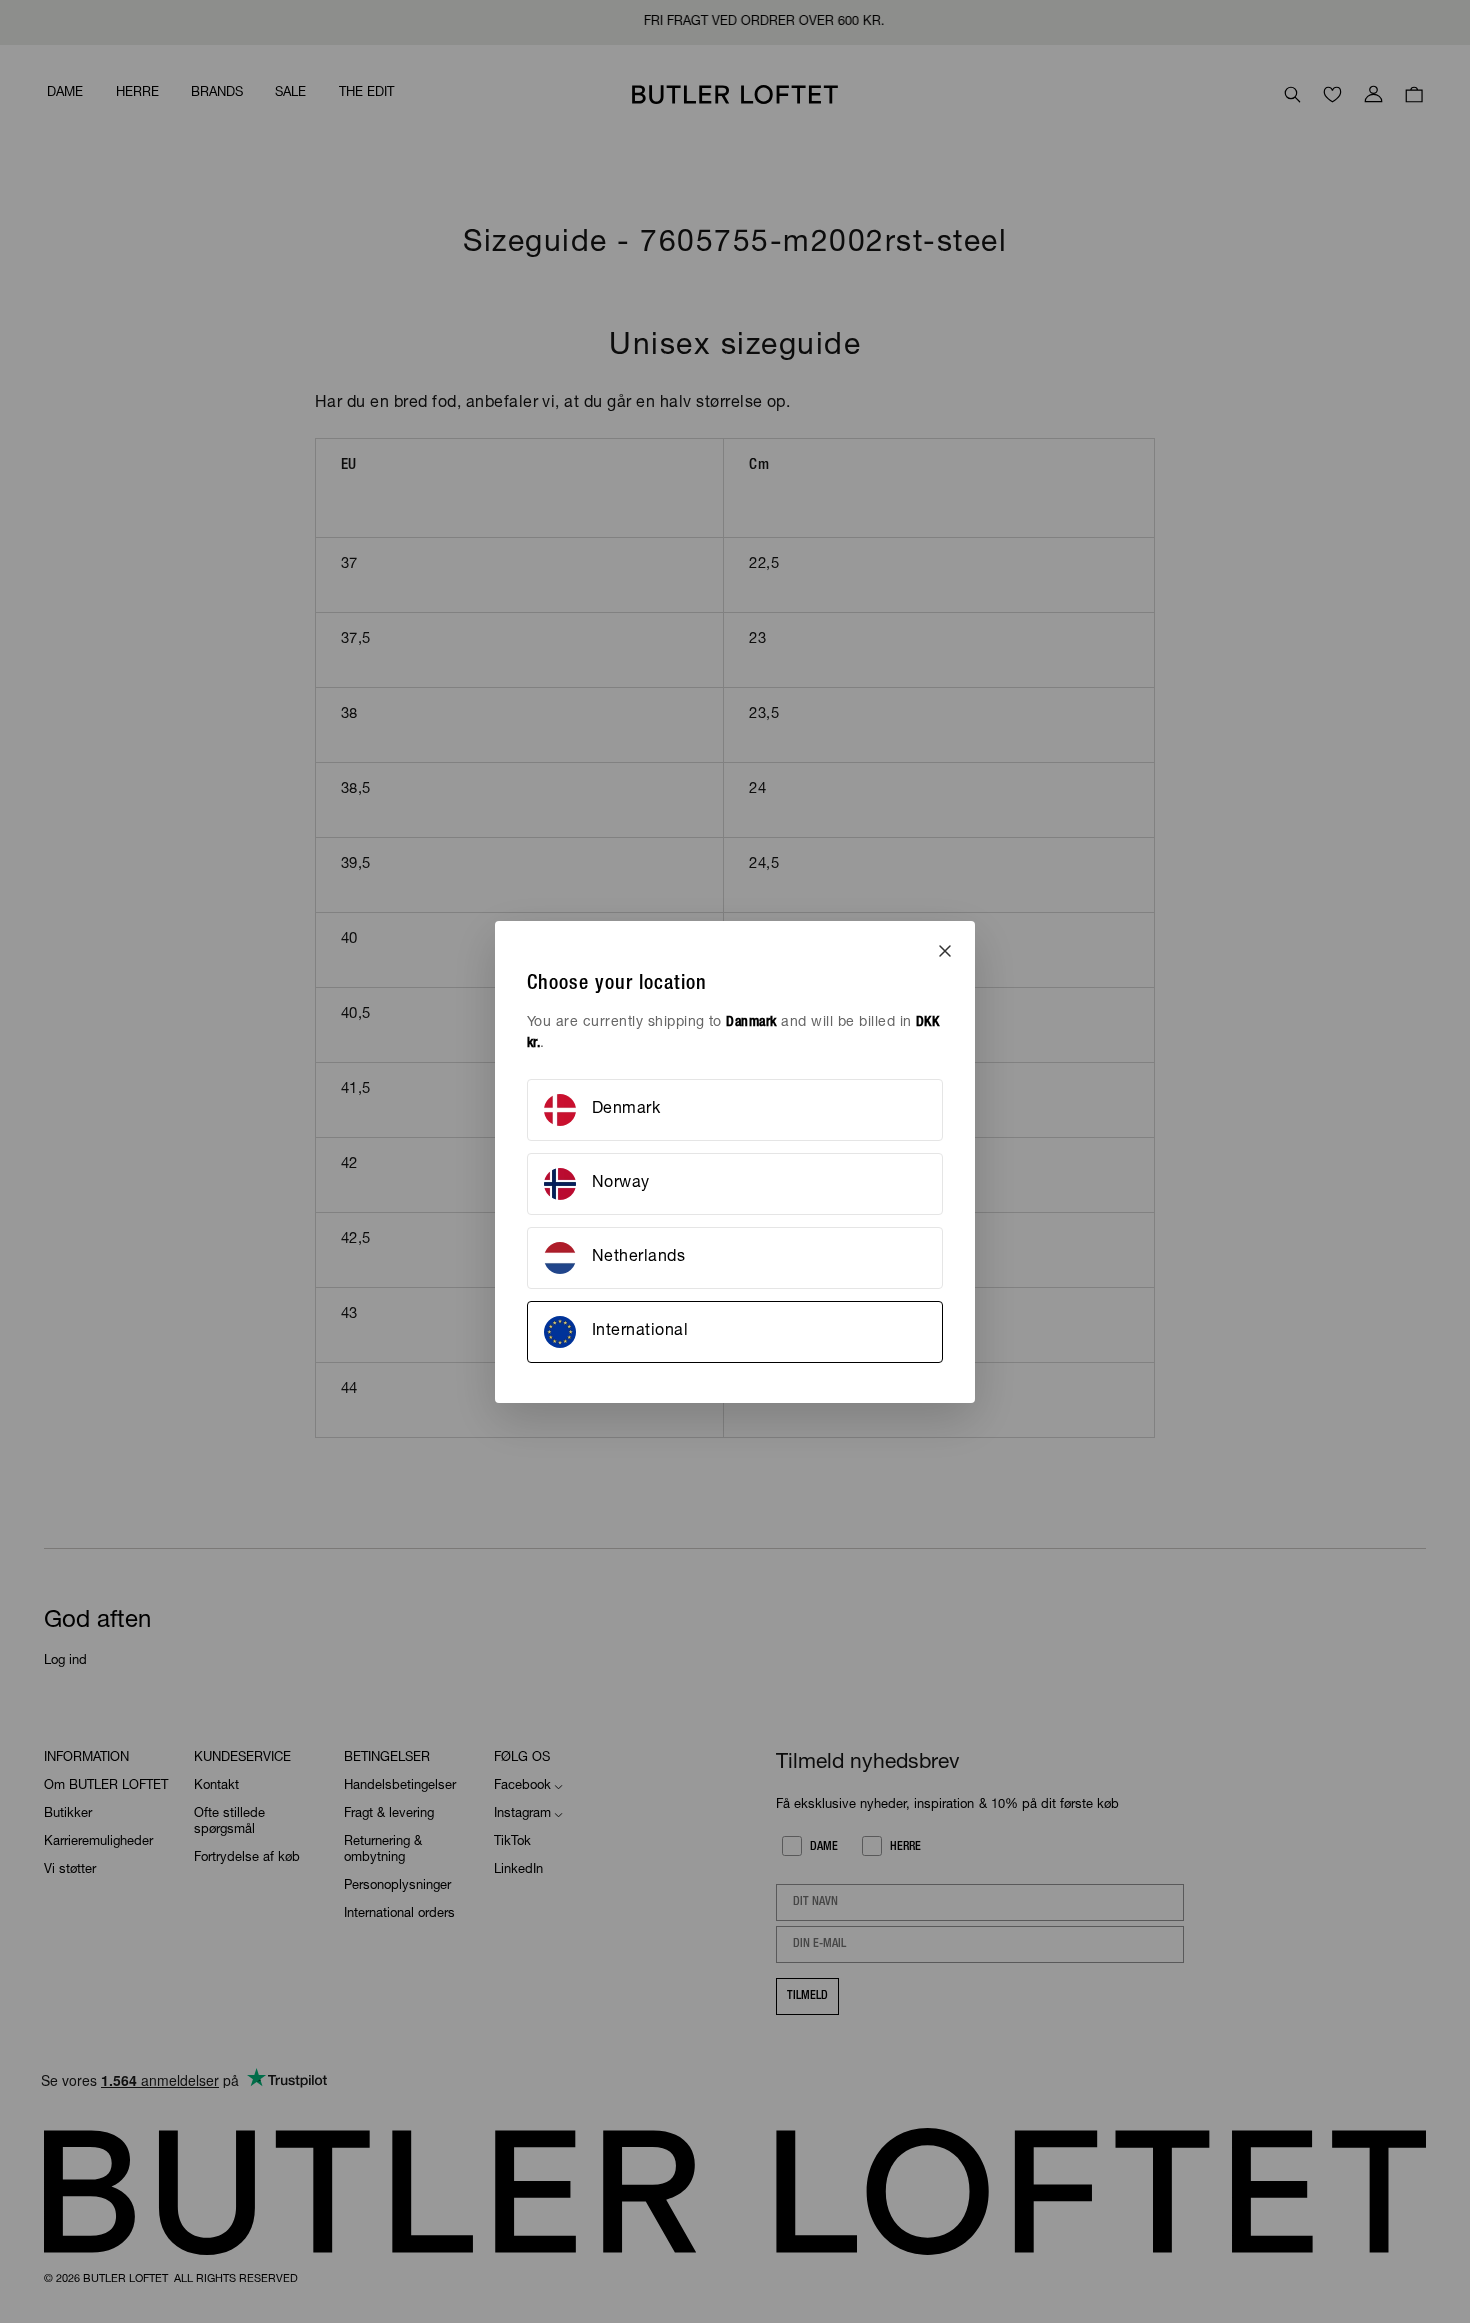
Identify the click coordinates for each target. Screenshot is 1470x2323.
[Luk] (945, 951)
